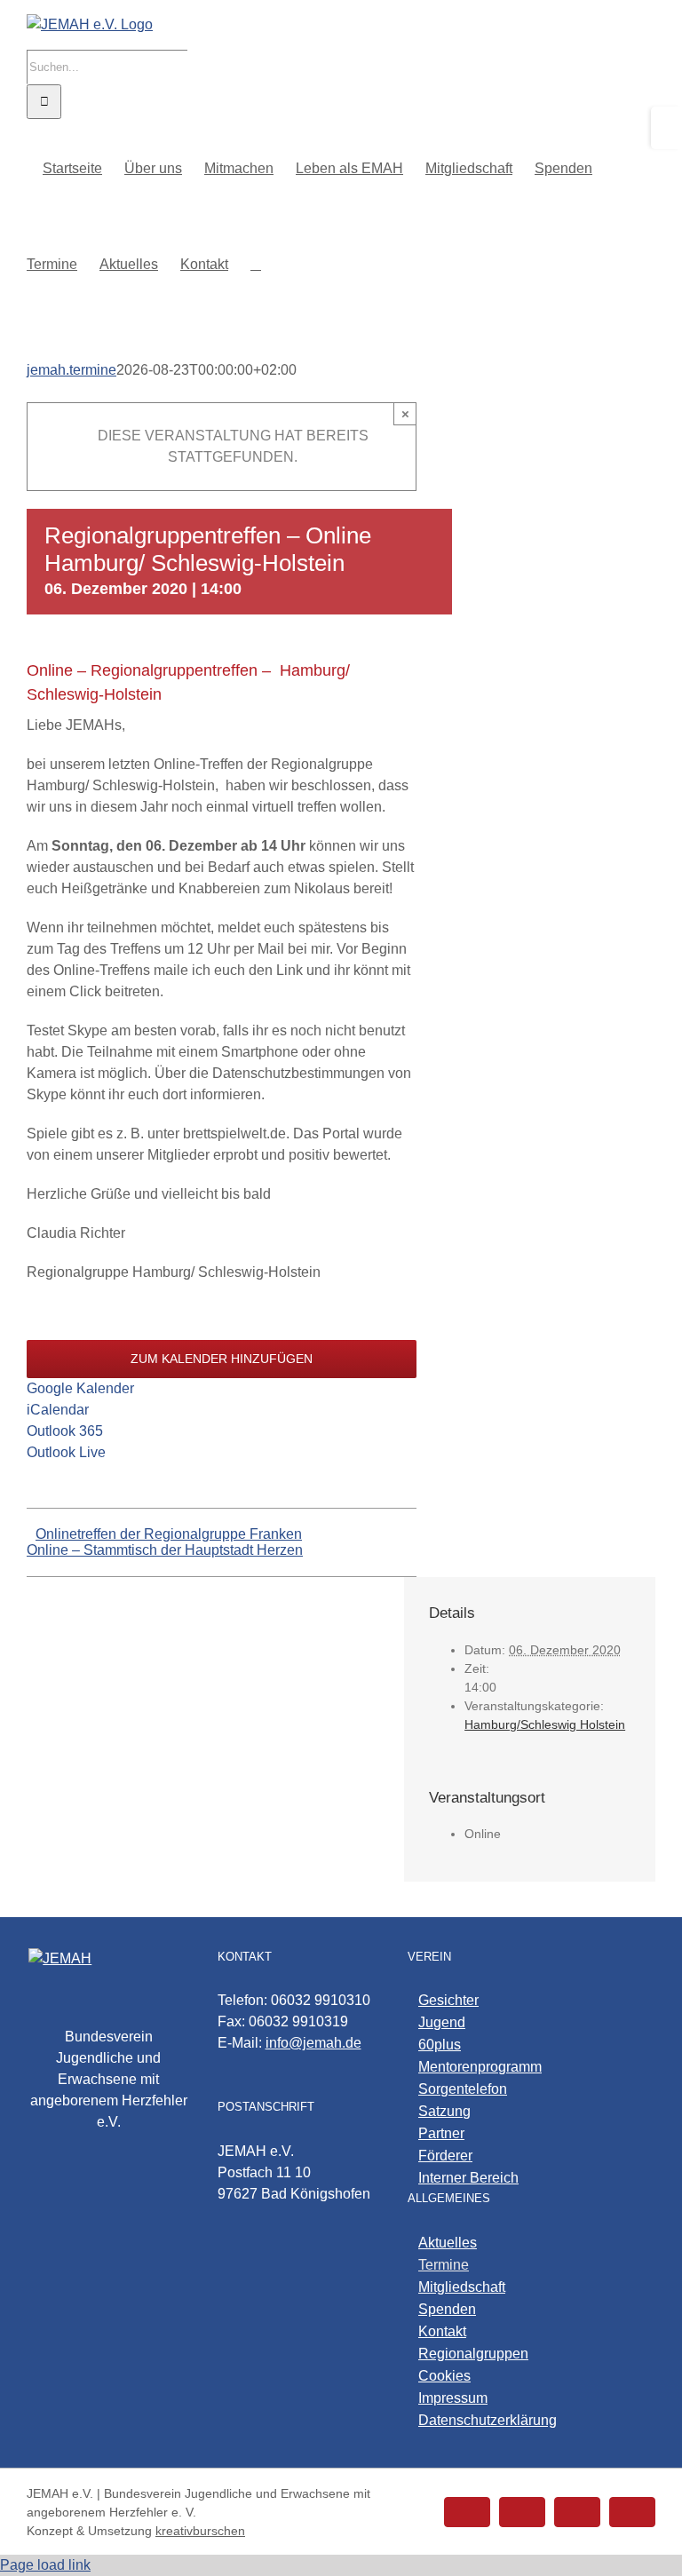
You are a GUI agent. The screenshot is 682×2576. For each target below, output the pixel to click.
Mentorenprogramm (480, 2067)
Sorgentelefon (463, 2089)
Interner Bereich (468, 2178)
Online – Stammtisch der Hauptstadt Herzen (165, 1550)
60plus (440, 2045)
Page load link (45, 2565)
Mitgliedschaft (462, 2287)
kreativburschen (200, 2531)
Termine (444, 2265)
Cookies (444, 2376)
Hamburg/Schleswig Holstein (545, 1724)
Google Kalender (80, 1388)
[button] (256, 263)
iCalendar (58, 1410)
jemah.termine (71, 370)
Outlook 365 (65, 1431)
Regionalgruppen (473, 2354)
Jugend (442, 2022)
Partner (441, 2133)
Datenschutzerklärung (488, 2420)
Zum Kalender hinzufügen (222, 1359)
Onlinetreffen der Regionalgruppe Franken (169, 1534)
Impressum (453, 2398)
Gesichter (448, 2000)
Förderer (445, 2156)
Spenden (447, 2309)
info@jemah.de (313, 2043)
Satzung (444, 2111)
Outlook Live (66, 1452)
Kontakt (442, 2331)
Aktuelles (448, 2243)
